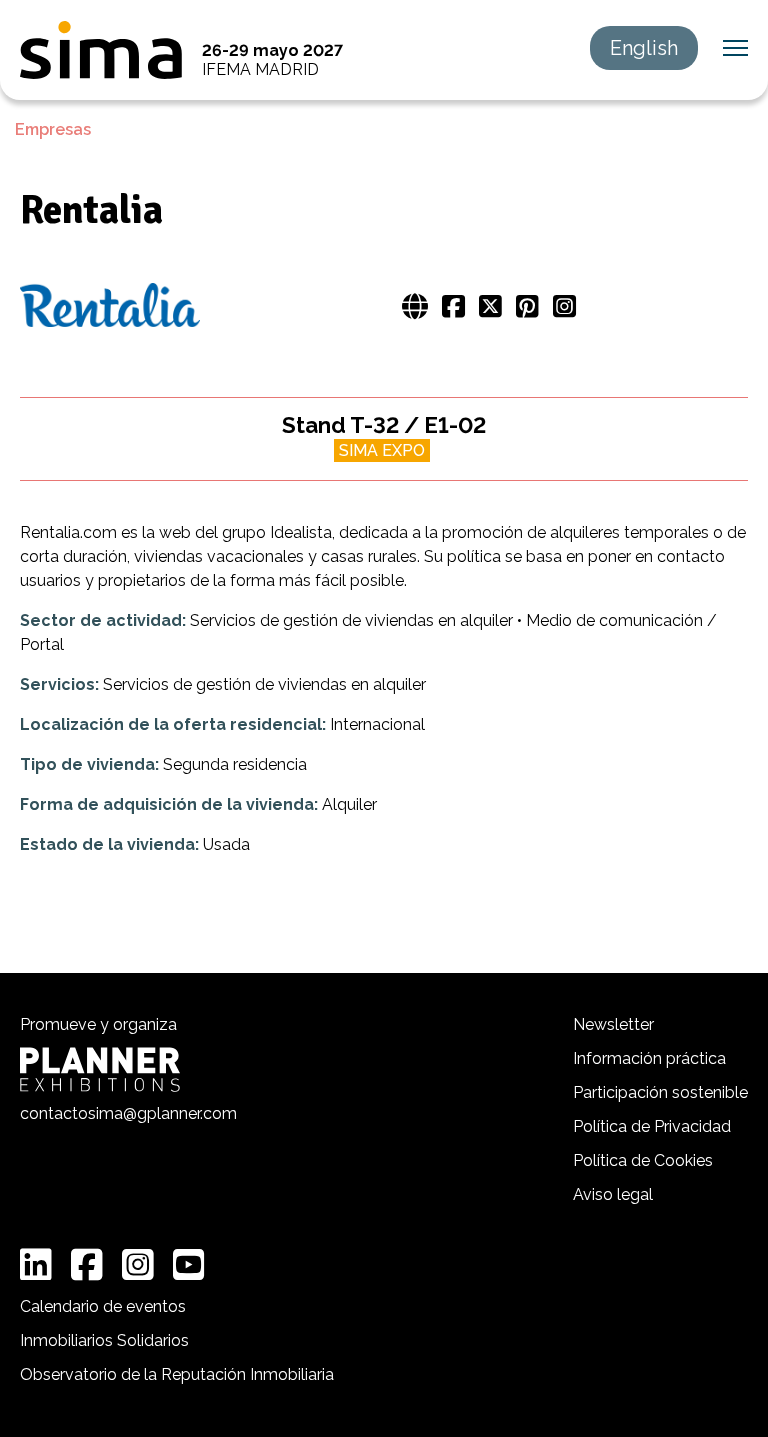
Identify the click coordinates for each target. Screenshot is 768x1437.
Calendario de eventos (103, 1306)
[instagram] (138, 1265)
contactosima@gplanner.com (128, 1113)
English (644, 48)
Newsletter (613, 1024)
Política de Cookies (643, 1160)
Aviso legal (613, 1194)
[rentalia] (110, 307)
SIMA (101, 50)
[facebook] (87, 1265)
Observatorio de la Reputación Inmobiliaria (177, 1374)
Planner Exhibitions (100, 1069)
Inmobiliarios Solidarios (104, 1340)
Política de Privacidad (652, 1126)
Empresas (53, 129)
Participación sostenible (660, 1092)
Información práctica (649, 1058)
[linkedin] (36, 1265)
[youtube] (189, 1265)
